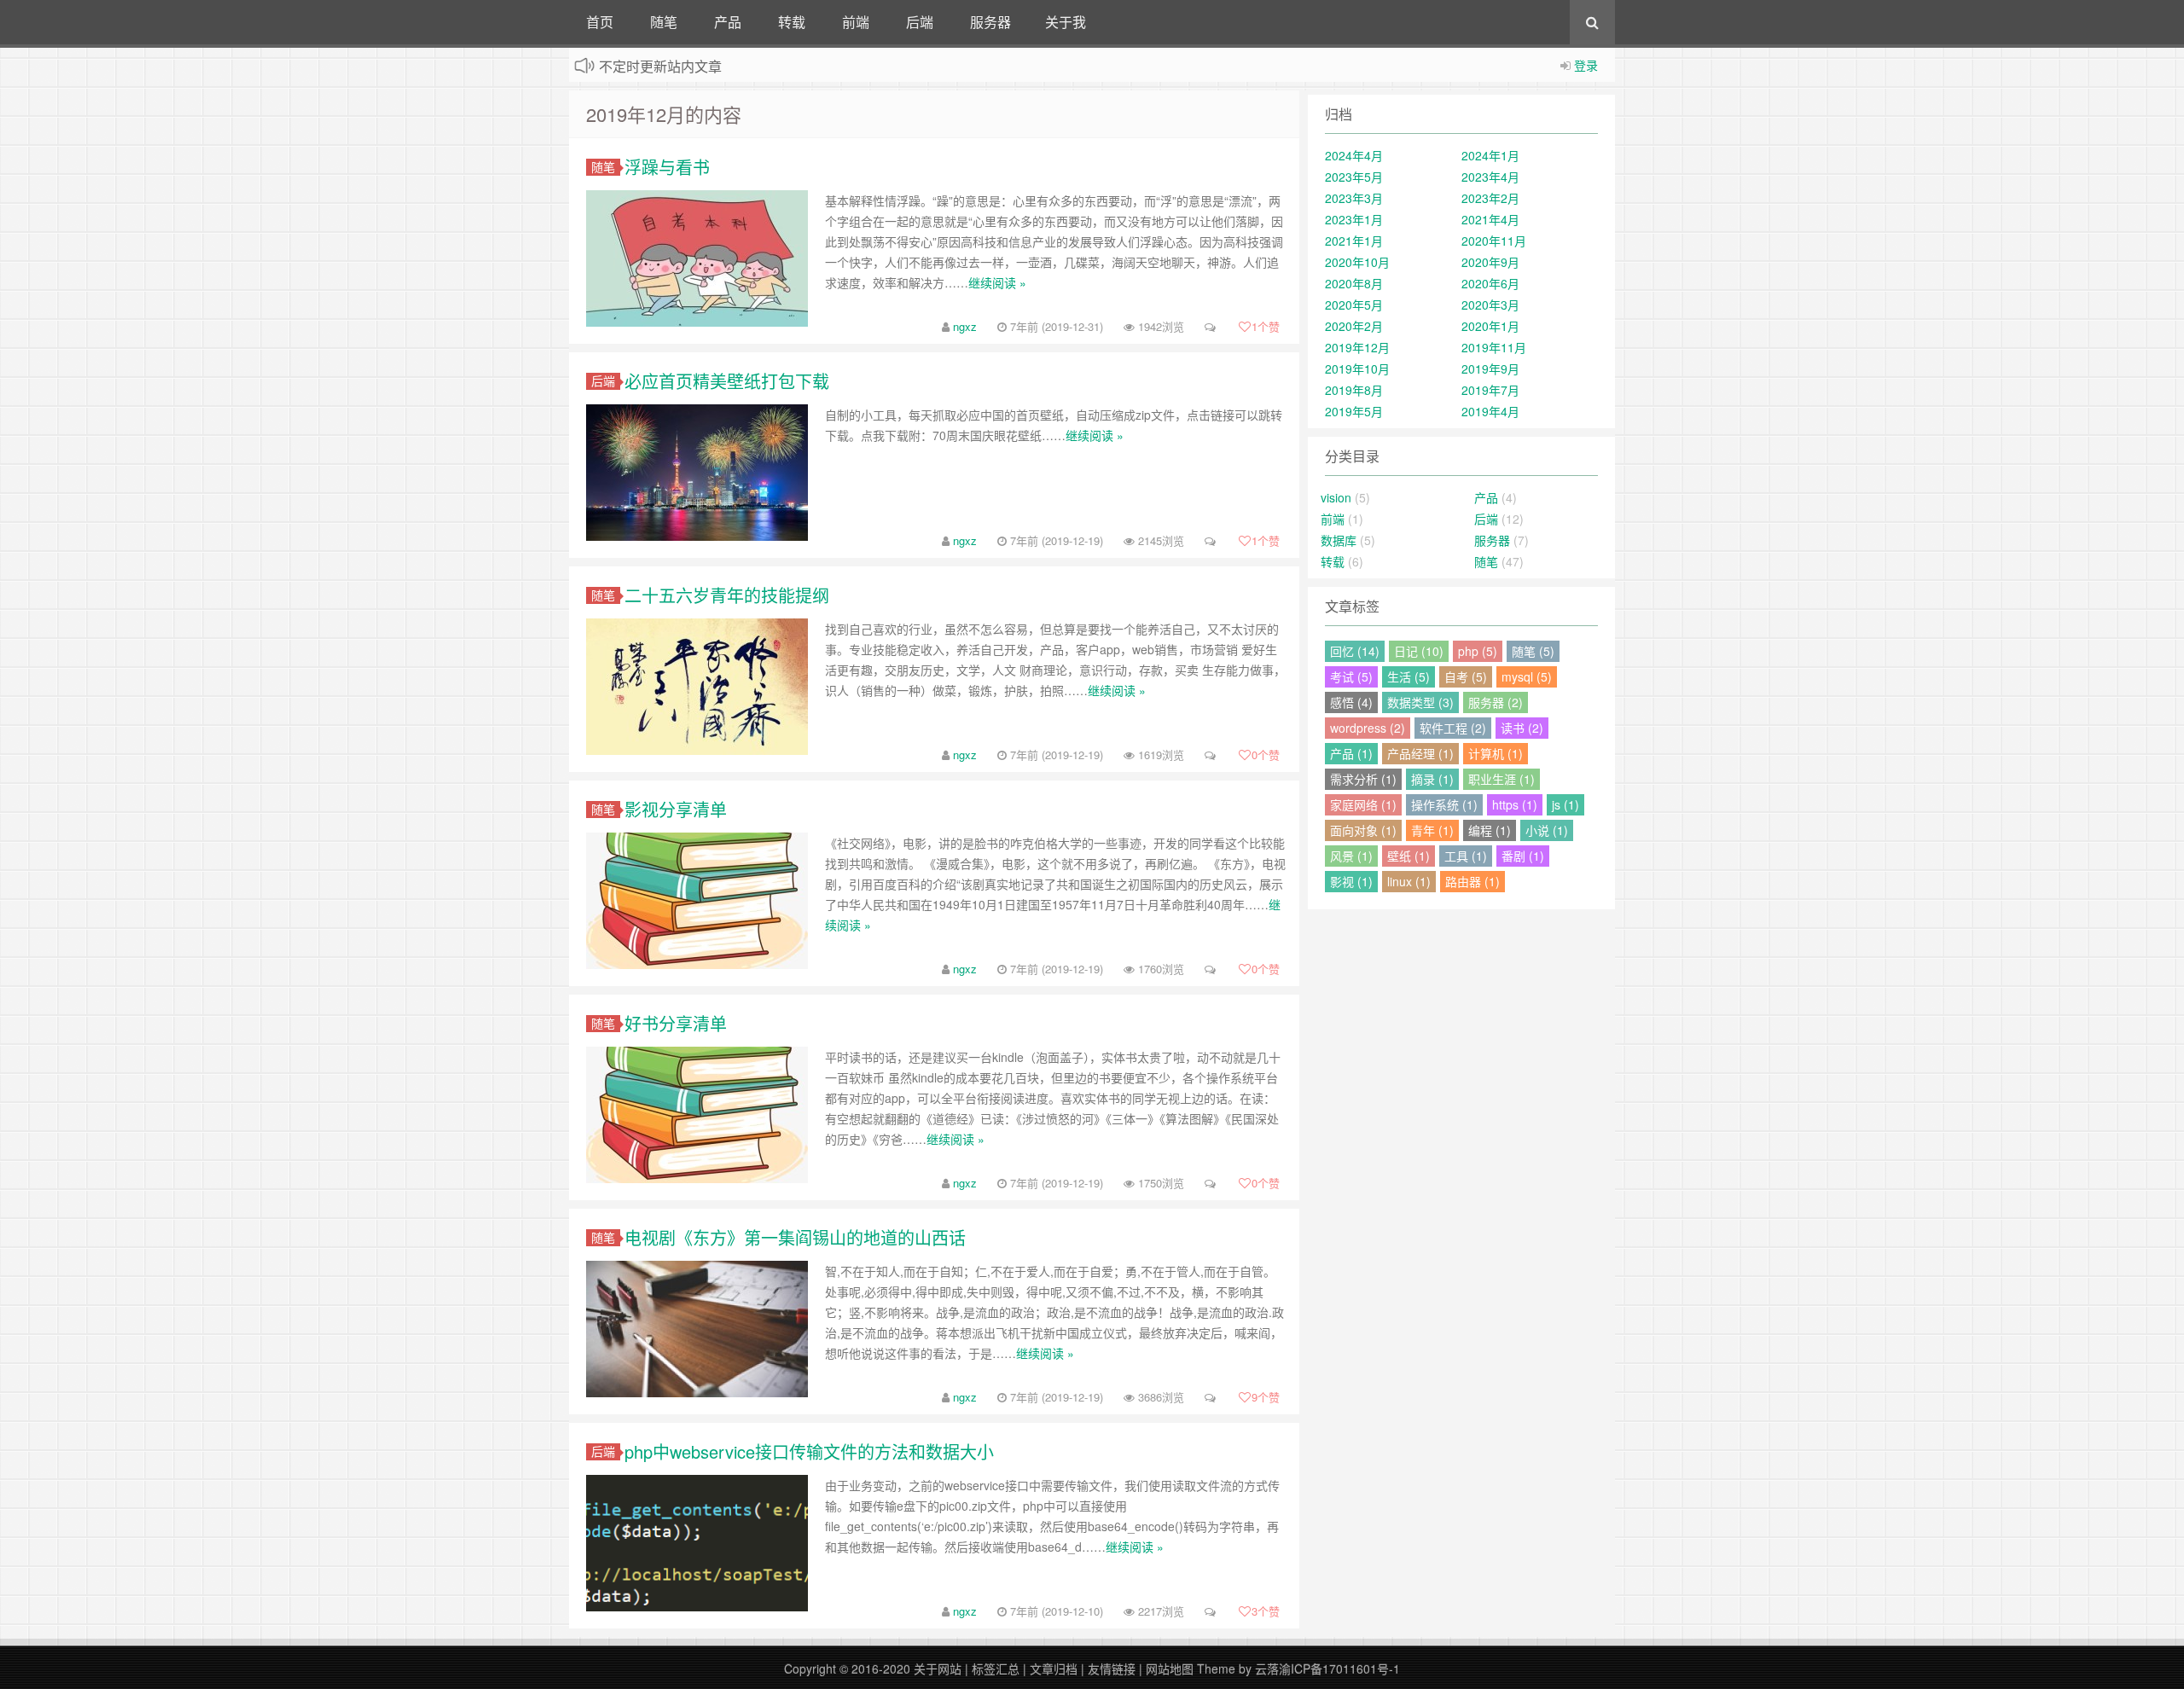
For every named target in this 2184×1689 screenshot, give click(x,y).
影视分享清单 (676, 809)
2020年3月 (1490, 305)
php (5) (1478, 651)
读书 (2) (1522, 728)
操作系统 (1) (1444, 804)
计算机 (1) (1496, 753)
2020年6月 (1490, 283)
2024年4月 (1354, 155)
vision (1336, 497)
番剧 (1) (1523, 856)
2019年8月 (1354, 390)
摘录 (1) (1432, 779)
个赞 (1266, 326)
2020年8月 (1354, 283)
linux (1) (1409, 881)
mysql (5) (1527, 676)
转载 (792, 22)
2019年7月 (1490, 390)
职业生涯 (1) (1501, 779)
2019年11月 (1494, 347)
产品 (728, 22)
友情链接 (1112, 1669)
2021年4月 (1490, 219)
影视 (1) (1351, 881)
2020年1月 (1490, 326)
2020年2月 (1354, 326)
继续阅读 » (997, 282)
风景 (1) (1351, 856)
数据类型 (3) (1420, 702)
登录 (1586, 65)
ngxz (965, 326)
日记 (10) (1419, 651)
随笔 (664, 22)
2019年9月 (1490, 369)
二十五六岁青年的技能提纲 (727, 595)
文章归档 (1054, 1669)
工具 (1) (1466, 856)
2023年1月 (1354, 219)
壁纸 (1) (1409, 856)
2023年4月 (1490, 177)
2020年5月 (1354, 305)
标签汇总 (996, 1669)
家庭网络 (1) (1363, 804)
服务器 (990, 22)
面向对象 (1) (1363, 830)
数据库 (1339, 540)
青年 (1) (1432, 830)
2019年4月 (1490, 411)
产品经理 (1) (1420, 753)
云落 (1267, 1669)
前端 (856, 22)
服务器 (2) (1496, 702)
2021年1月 (1354, 241)
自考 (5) (1466, 676)
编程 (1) (1490, 830)
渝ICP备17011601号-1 (1339, 1669)
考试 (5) (1351, 676)
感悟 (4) (1351, 702)
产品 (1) (1351, 753)
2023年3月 (1354, 198)
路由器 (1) (1472, 881)
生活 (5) (1409, 676)
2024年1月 (1490, 155)
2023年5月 (1354, 177)
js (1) (1565, 804)
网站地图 (1170, 1669)
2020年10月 (1357, 262)
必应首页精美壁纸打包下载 (727, 381)
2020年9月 (1490, 262)
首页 (600, 22)
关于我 (1066, 22)
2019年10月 (1357, 369)
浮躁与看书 (667, 167)
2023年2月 (1490, 198)
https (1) (1515, 804)
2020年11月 (1494, 241)
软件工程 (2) (1453, 728)
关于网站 (938, 1669)
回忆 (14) (1355, 651)
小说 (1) (1547, 830)
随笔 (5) (1533, 651)
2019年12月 (1357, 347)
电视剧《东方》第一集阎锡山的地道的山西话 (795, 1237)
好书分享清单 (676, 1023)
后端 (920, 22)
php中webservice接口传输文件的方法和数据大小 (809, 1451)
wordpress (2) (1368, 728)
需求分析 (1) (1363, 779)
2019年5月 (1354, 411)
